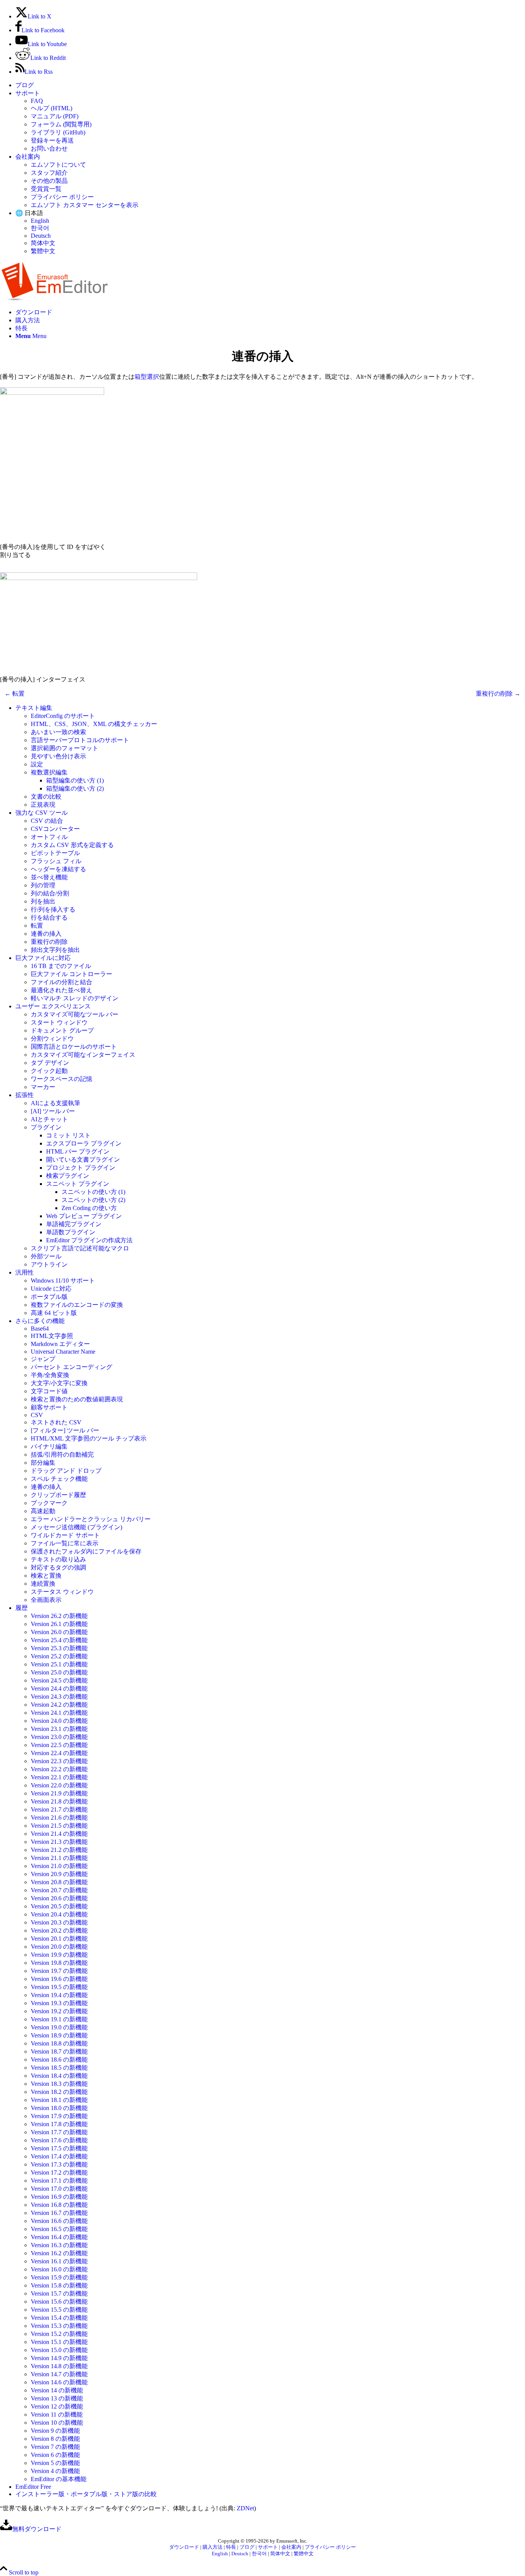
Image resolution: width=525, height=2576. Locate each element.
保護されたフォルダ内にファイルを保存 (86, 1551)
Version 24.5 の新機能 (59, 1680)
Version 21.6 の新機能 (59, 1818)
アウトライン (49, 1264)
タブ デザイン (50, 1063)
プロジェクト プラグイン (81, 1168)
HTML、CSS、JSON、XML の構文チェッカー (94, 724)
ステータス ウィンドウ (62, 1592)
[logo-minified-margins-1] (55, 299)
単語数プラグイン (71, 1232)
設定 (37, 764)
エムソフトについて (58, 165)
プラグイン (46, 1127)
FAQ (37, 101)
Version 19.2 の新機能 (59, 2011)
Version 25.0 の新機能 (59, 1672)
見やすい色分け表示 (58, 756)
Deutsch (41, 236)
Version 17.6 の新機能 (59, 2140)
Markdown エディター (60, 1344)
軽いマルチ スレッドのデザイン (75, 998)
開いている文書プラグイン (83, 1160)
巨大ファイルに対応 (43, 958)
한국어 (40, 228)
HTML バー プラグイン (78, 1151)
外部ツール (46, 1256)
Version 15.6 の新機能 (59, 2302)
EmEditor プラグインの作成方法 (89, 1240)
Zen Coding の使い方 (89, 1208)
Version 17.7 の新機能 (59, 2132)
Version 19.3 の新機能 (59, 2003)
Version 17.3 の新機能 (59, 2164)
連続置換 (43, 1584)
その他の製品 (49, 181)
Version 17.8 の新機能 (59, 2124)
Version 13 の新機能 (57, 2398)
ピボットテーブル (55, 853)
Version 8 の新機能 (55, 2439)
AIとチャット (49, 1119)
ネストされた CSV (56, 1422)
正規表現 (43, 805)
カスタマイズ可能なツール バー (75, 1014)
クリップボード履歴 (58, 1495)
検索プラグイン (68, 1176)
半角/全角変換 (50, 1375)
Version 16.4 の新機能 (59, 2237)
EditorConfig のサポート (63, 716)
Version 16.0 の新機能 (59, 2269)
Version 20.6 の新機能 (59, 1898)
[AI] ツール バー (53, 1111)
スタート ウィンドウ (59, 1022)
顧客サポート (49, 1407)
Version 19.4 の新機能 (59, 1995)
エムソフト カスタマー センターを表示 (85, 205)
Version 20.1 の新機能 (59, 1939)
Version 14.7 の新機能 (59, 2374)
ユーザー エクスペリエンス (53, 1006)
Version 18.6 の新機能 (59, 2060)
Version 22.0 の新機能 (59, 1785)
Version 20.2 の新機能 (59, 1930)
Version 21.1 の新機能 (59, 1858)
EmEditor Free (33, 2487)
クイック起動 (49, 1071)
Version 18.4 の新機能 (59, 2076)
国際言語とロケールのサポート (74, 1047)
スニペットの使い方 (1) (93, 1192)
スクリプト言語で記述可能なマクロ (80, 1248)
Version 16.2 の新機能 (59, 2253)
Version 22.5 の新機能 (59, 1745)
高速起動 (43, 1511)
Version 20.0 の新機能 (59, 1947)
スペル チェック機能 (59, 1479)
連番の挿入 (46, 934)
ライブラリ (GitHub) (58, 132)
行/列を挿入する (53, 909)
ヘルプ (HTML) (52, 108)
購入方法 (213, 2547)
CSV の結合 (47, 821)
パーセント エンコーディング (71, 1367)
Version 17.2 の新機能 (59, 2172)
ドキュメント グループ (62, 1030)
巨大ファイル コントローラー (71, 974)
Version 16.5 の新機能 (59, 2229)
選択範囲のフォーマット (65, 748)
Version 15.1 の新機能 (59, 2342)
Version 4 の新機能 (55, 2471)
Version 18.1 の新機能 (59, 2100)
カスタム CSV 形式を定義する (72, 845)
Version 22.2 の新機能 (59, 1769)
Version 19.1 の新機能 (59, 2019)
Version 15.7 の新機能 (59, 2293)
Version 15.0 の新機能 (59, 2350)
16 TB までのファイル (61, 966)
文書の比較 (46, 797)
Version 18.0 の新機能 (59, 2108)
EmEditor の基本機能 (59, 2479)
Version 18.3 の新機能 (59, 2084)
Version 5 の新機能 (55, 2463)
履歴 (22, 1608)
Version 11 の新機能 (57, 2414)
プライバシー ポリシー (62, 197)
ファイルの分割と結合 (61, 982)
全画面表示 (46, 1600)
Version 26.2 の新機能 (59, 1616)
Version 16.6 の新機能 (59, 2221)
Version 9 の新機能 (55, 2431)
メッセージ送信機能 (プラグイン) (76, 1527)
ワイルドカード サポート (65, 1535)
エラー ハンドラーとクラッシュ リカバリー (91, 1519)
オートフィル (49, 837)
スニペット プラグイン (78, 1184)
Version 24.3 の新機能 (59, 1697)
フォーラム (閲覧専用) (61, 124)
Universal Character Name (63, 1352)
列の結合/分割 (50, 893)
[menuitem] (270, 85)
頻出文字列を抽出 (55, 950)
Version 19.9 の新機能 (59, 1955)
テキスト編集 (34, 708)
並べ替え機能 (49, 877)
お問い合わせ (49, 148)
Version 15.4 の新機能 (59, 2318)
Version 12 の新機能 (57, 2406)
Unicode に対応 (51, 1289)
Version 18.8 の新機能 (59, 2043)
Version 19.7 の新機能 (59, 1971)
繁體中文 (43, 251)
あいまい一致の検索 (58, 732)
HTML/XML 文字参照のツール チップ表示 (89, 1438)
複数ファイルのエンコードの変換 (77, 1305)
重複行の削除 (49, 942)
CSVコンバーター (55, 829)
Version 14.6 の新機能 (59, 2382)
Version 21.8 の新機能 (59, 1801)
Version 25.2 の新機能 (59, 1656)
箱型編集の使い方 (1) (75, 780)
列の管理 (43, 885)
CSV (37, 1415)
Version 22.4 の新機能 (59, 1753)
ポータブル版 (49, 1297)
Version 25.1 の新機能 (59, 1664)
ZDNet (245, 2508)
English (40, 221)
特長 (231, 2547)
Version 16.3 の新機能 (59, 2245)
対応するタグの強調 (58, 1567)
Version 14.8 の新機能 (59, 2366)
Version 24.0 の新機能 (59, 1721)
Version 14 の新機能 (57, 2390)
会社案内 (28, 157)
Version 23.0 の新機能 (59, 1737)
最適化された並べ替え (61, 990)
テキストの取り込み (58, 1559)
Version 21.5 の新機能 (59, 1826)
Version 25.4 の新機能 (59, 1640)
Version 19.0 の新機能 (59, 2027)
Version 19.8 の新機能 (59, 1963)
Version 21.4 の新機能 (59, 1834)
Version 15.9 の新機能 (59, 2277)
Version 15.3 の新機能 (59, 2326)
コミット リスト (68, 1135)
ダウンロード (184, 2547)
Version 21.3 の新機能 (59, 1842)
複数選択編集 (49, 772)
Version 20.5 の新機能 (59, 1906)
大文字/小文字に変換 (59, 1383)
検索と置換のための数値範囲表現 (77, 1399)
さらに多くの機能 (40, 1321)
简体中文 (43, 243)
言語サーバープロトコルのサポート (80, 740)
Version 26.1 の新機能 (59, 1624)
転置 (37, 926)
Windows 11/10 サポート (63, 1281)
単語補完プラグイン (74, 1224)
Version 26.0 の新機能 (59, 1632)
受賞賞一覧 (46, 189)
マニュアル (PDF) (55, 116)
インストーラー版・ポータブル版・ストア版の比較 (86, 2494)
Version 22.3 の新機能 (59, 1761)
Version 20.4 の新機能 (59, 1914)
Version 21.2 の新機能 (59, 1850)
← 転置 (15, 694)
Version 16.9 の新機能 (59, 2197)
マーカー (43, 1087)
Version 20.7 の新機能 (59, 1890)
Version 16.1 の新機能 (59, 2261)
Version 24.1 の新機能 (59, 1713)
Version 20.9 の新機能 (59, 1874)
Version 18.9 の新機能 (59, 2035)
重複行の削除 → (498, 694)
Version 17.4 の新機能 (59, 2156)
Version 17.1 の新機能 (59, 2181)
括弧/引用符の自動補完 (62, 1455)
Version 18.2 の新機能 (59, 2092)
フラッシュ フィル (56, 861)
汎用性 (25, 1272)
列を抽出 (43, 901)
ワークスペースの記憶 (61, 1079)
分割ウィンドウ (52, 1039)
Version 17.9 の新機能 (59, 2116)
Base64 (40, 1329)
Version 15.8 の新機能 (59, 2285)
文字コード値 (49, 1391)
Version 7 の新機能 (55, 2447)
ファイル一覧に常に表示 (65, 1543)
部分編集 (43, 1463)
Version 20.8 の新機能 (59, 1882)
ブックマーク (49, 1503)
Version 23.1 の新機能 (59, 1729)
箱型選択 (147, 377)
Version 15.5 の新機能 (59, 2310)
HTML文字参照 (52, 1336)
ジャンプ (43, 1359)
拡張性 (25, 1095)
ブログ (25, 85)
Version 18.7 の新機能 (59, 2051)
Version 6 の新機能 (55, 2455)
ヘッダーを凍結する (58, 869)
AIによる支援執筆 (56, 1103)
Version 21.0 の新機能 (59, 1866)
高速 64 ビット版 (54, 1313)
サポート (28, 93)
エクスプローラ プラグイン (84, 1143)
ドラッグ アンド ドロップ (66, 1471)
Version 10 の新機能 (57, 2423)
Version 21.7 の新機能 (59, 1809)
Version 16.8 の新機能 (59, 2205)
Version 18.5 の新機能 (59, 2068)
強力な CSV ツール (42, 813)
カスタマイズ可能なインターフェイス (83, 1055)
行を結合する (49, 918)
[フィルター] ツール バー (65, 1430)
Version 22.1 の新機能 (59, 1777)
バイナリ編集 (49, 1446)
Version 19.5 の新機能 (59, 1987)
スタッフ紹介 (49, 173)
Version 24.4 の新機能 (59, 1688)
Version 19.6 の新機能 (59, 1979)
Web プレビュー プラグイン (84, 1216)
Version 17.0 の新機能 (59, 2189)
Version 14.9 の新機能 (59, 2358)
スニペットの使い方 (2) (93, 1200)
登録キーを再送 (52, 140)
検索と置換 (46, 1576)
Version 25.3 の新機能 (59, 1648)
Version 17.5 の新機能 (59, 2148)
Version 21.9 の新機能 (59, 1793)
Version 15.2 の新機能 (59, 2334)
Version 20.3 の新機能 (59, 1922)
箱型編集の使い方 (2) (75, 788)
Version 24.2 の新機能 (59, 1705)
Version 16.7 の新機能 (59, 2213)
